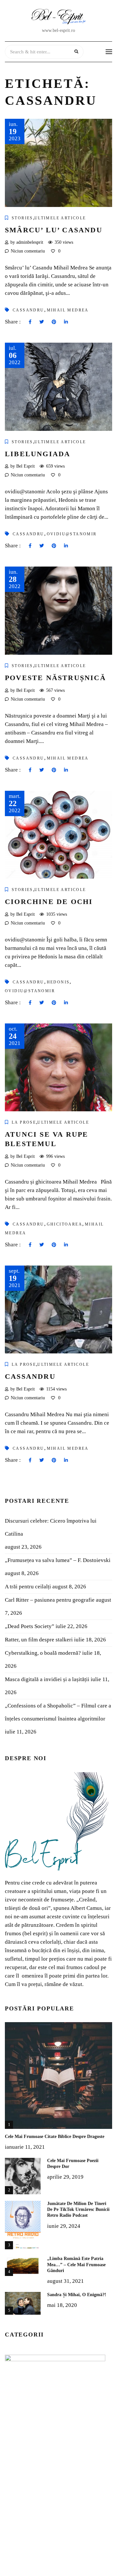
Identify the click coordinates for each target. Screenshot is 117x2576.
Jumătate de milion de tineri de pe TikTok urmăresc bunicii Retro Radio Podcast (78, 2209)
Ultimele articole (60, 218)
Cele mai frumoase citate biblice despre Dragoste (55, 2137)
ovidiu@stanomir (72, 534)
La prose (24, 1122)
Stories (22, 218)
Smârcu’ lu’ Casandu (54, 230)
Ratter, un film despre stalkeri (39, 1640)
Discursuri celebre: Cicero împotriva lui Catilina (51, 1527)
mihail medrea (68, 310)
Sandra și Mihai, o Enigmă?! (77, 2295)
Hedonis (58, 982)
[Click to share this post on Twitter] (42, 322)
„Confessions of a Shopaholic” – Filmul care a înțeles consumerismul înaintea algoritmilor (58, 1712)
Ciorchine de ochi (49, 902)
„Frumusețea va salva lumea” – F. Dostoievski (58, 1560)
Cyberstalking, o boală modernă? (43, 1653)
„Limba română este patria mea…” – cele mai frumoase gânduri (76, 2264)
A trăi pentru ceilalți (28, 1587)
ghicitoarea (65, 1224)
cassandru (28, 310)
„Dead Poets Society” (30, 1626)
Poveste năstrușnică (55, 678)
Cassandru (30, 1376)
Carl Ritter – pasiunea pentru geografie (50, 1600)
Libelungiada (38, 454)
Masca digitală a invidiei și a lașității (47, 1679)
